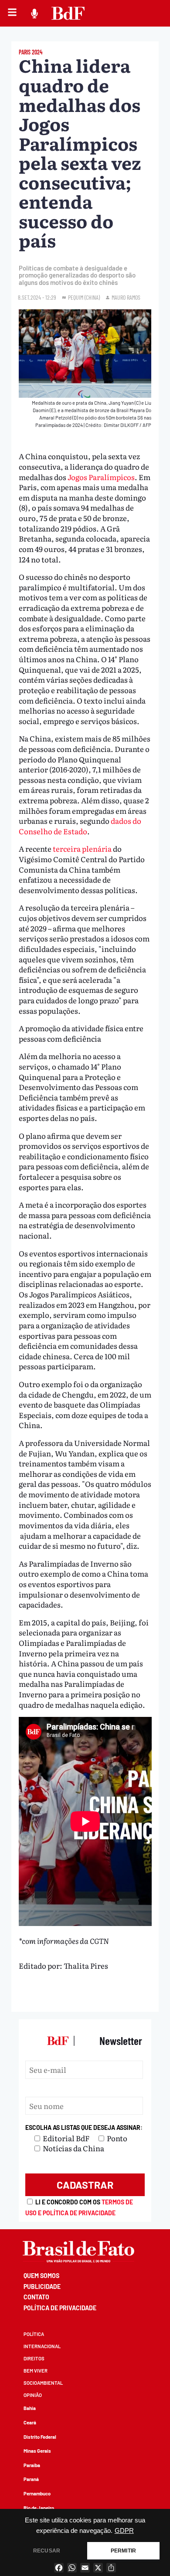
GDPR (124, 2531)
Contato (36, 2297)
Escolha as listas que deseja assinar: (84, 2127)
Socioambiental (43, 2383)
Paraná (31, 2479)
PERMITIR (123, 2551)
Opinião (33, 2395)
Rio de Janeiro (39, 2508)
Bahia (30, 2408)
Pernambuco (37, 2493)
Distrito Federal (40, 2437)
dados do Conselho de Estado (80, 826)
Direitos (34, 2358)
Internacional (42, 2346)
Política (34, 2334)
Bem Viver (36, 2371)
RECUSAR (47, 2551)
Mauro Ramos (126, 297)
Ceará (30, 2422)
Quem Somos (41, 2276)
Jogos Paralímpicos (101, 477)
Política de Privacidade (60, 2308)
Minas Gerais (37, 2451)
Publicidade (42, 2287)
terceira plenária (82, 848)
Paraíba (32, 2465)
